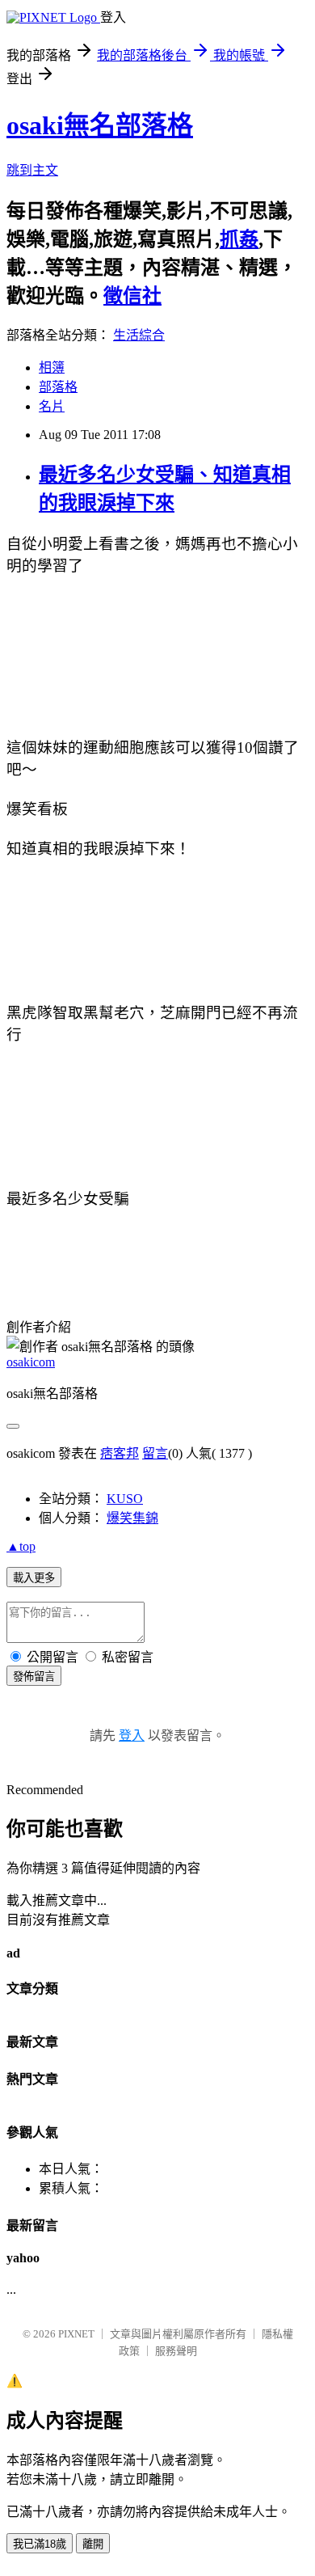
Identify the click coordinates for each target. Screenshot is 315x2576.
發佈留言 (34, 1677)
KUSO (125, 1499)
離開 (93, 2544)
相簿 (52, 367)
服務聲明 (176, 2351)
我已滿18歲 (40, 2544)
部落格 (58, 387)
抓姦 (239, 239)
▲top (21, 1546)
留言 (155, 1453)
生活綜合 (139, 335)
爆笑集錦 (132, 1518)
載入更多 (34, 1578)
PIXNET (76, 2334)
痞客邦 (120, 1453)
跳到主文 (32, 170)
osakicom (31, 1362)
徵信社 (132, 296)
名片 (52, 406)
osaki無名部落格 (100, 125)
